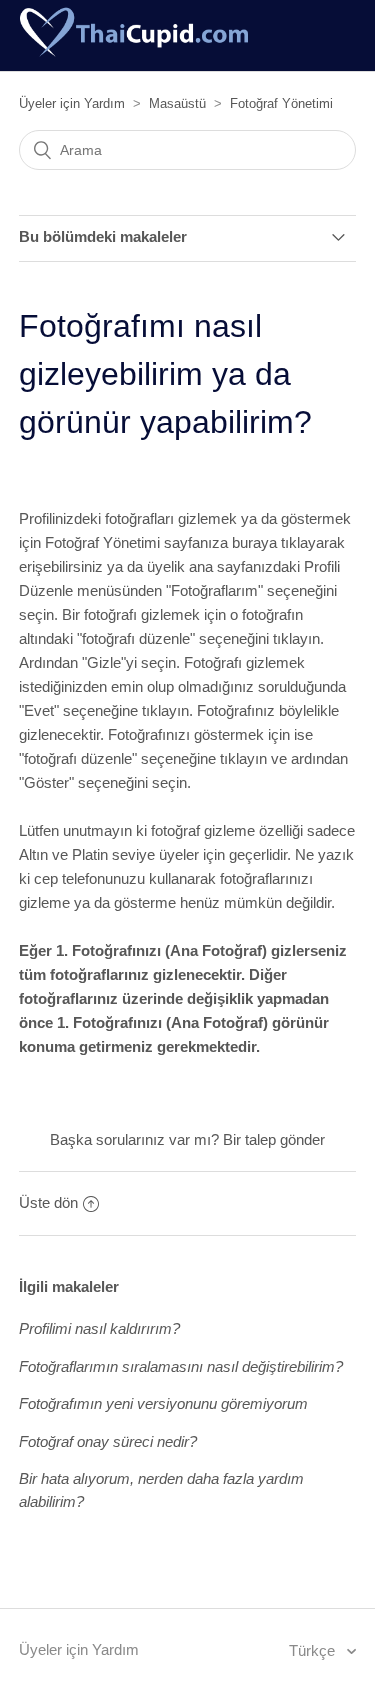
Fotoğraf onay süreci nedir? (108, 1441)
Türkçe (314, 1650)
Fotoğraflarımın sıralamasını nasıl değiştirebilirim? (181, 1366)
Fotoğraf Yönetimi (281, 103)
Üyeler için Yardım (72, 103)
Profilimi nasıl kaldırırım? (99, 1328)
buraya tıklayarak (288, 542)
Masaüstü (177, 103)
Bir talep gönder (274, 1139)
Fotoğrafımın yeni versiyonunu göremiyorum (163, 1403)
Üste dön (48, 1202)
